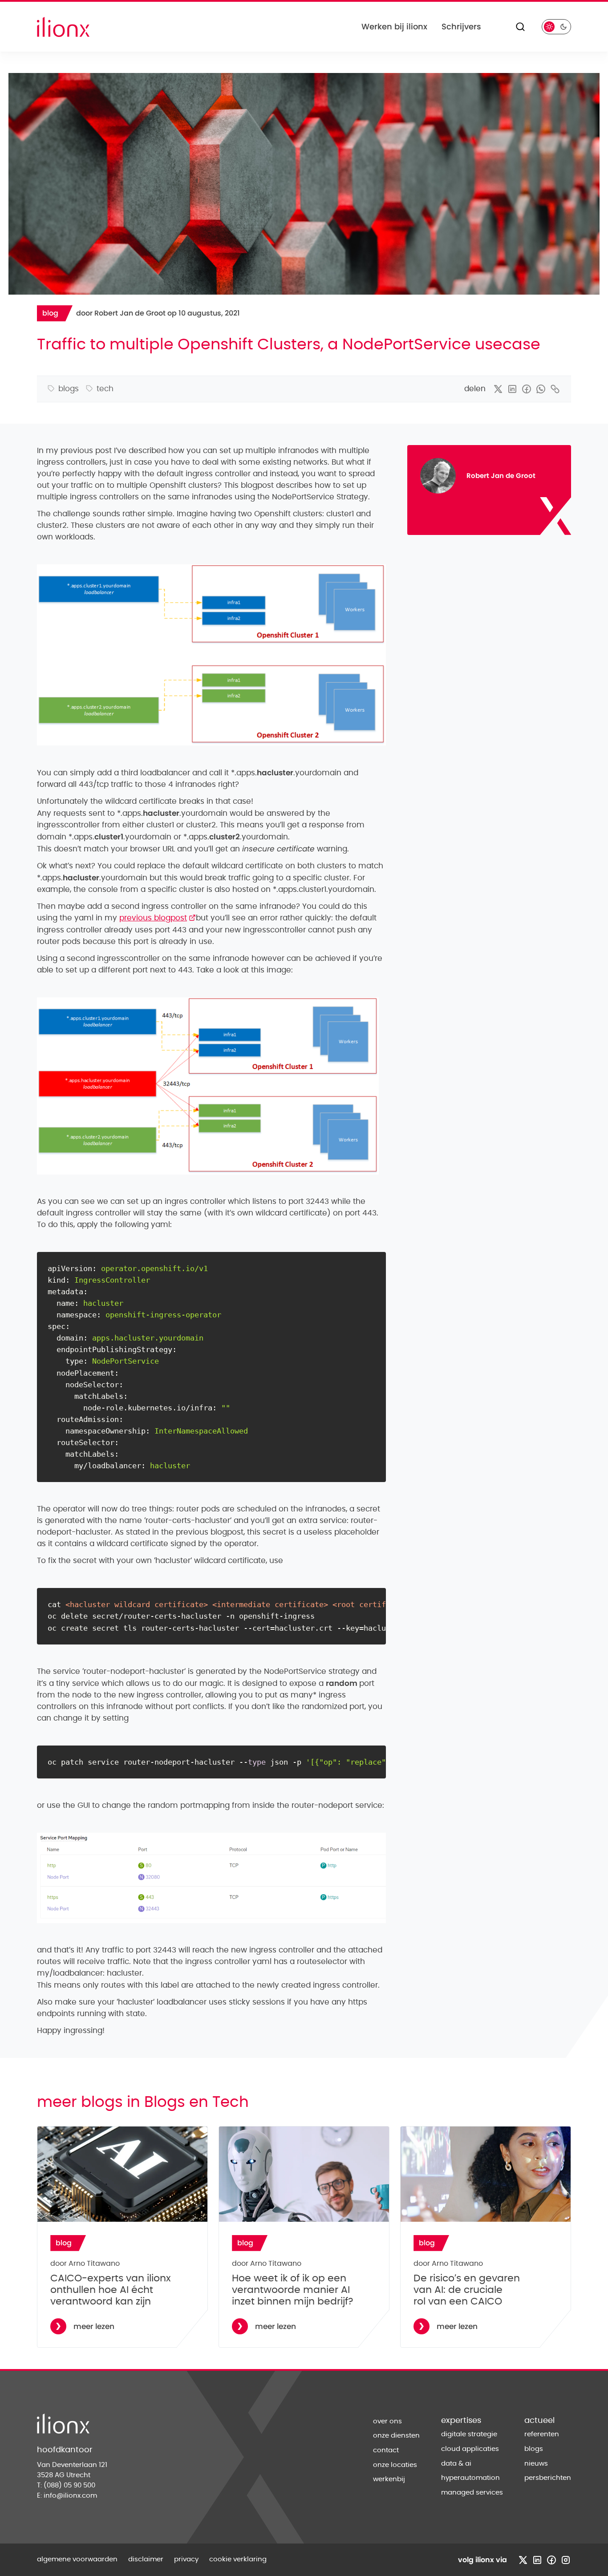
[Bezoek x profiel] (523, 2560)
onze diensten (396, 2436)
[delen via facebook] (527, 389)
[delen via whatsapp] (541, 389)
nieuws (536, 2464)
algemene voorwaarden (77, 2559)
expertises (461, 2421)
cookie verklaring (238, 2559)
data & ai (456, 2464)
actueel (539, 2421)
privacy (186, 2559)
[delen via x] (498, 389)
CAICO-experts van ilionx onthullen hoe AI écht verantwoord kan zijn (111, 2290)
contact (386, 2450)
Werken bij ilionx (394, 26)
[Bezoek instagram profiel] (566, 2560)
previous (158, 918)
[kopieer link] (555, 389)
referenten (542, 2434)
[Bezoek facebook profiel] (551, 2560)
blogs (534, 2449)
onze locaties (395, 2465)
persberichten (548, 2478)
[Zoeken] (520, 27)
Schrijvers (461, 26)
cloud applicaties (470, 2449)
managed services (472, 2493)
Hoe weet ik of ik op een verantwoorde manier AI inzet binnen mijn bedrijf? (293, 2290)
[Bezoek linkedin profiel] (537, 2560)
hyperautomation (470, 2478)
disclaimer (146, 2559)
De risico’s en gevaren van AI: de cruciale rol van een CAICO (467, 2290)
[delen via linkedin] (512, 389)
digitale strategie (469, 2434)
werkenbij (389, 2479)
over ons (387, 2421)
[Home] (63, 27)
